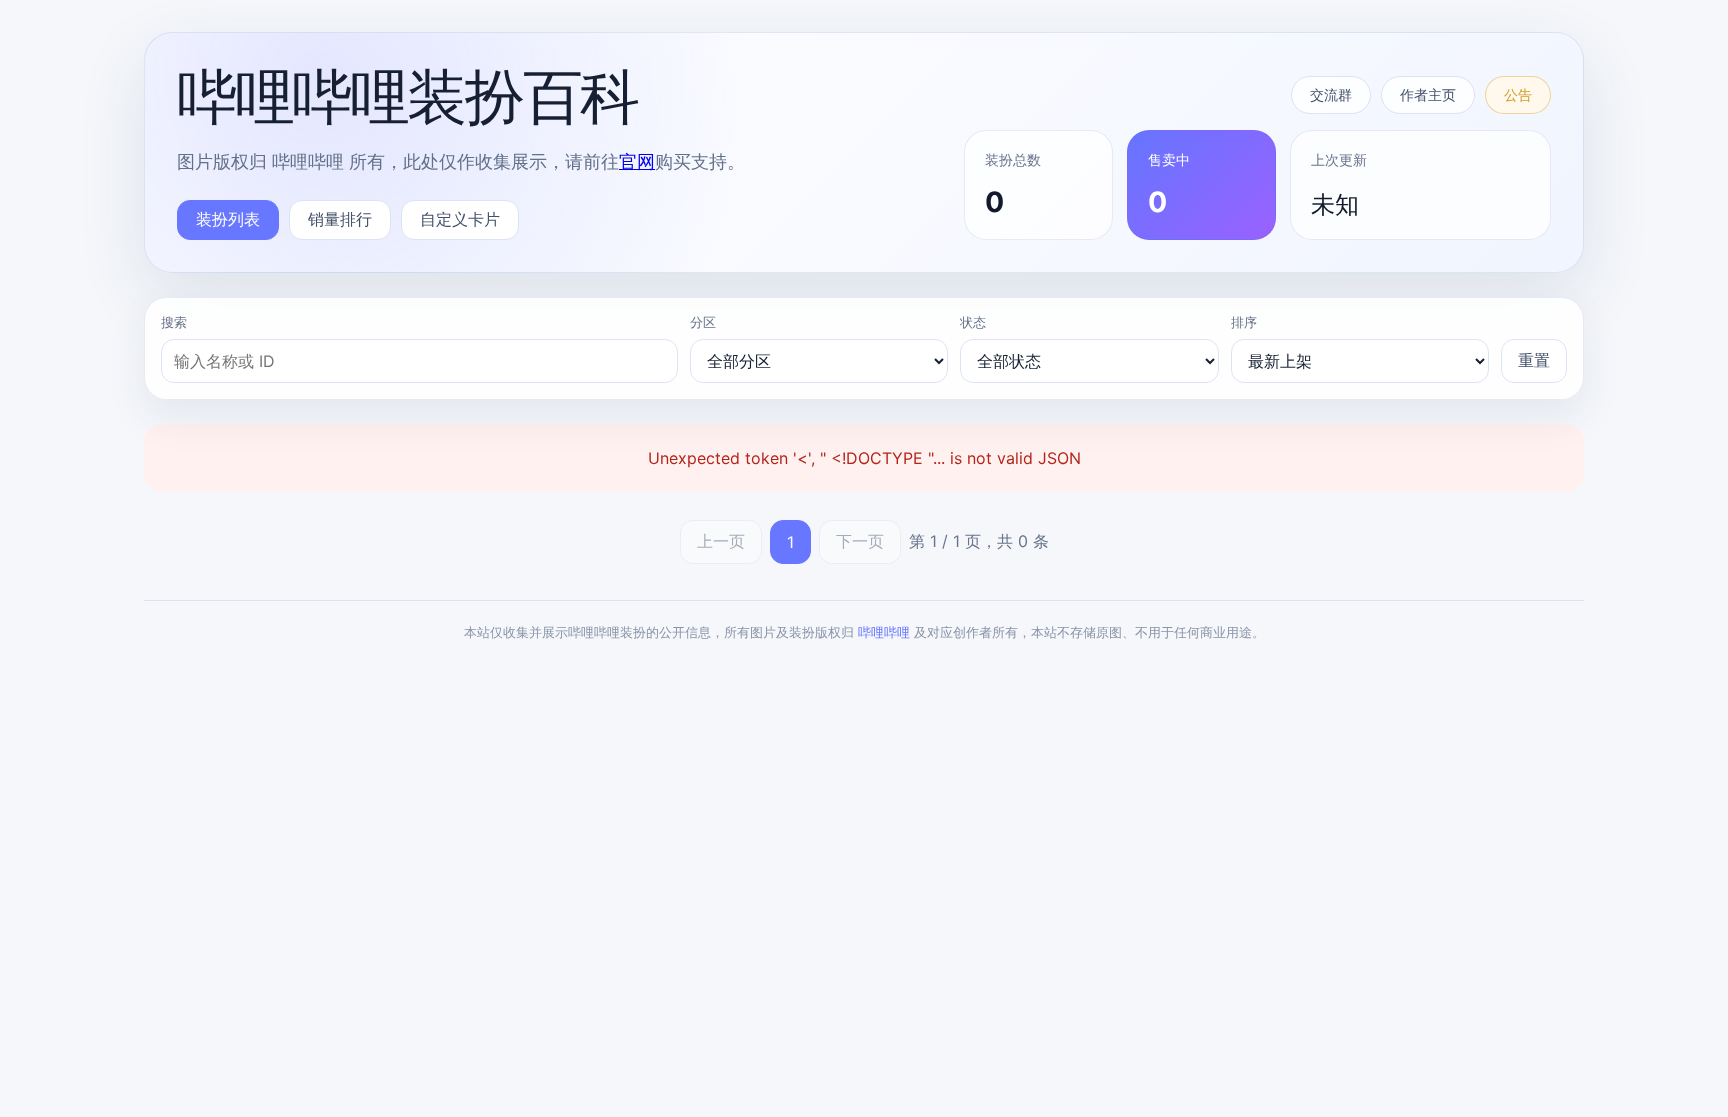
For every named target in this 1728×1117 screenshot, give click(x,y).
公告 (1518, 94)
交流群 (1331, 94)
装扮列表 (228, 219)
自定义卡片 (460, 219)
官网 (637, 161)
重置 (1534, 360)
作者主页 (1428, 94)
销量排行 (340, 219)
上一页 (721, 541)
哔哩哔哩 (884, 632)
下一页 (860, 541)
